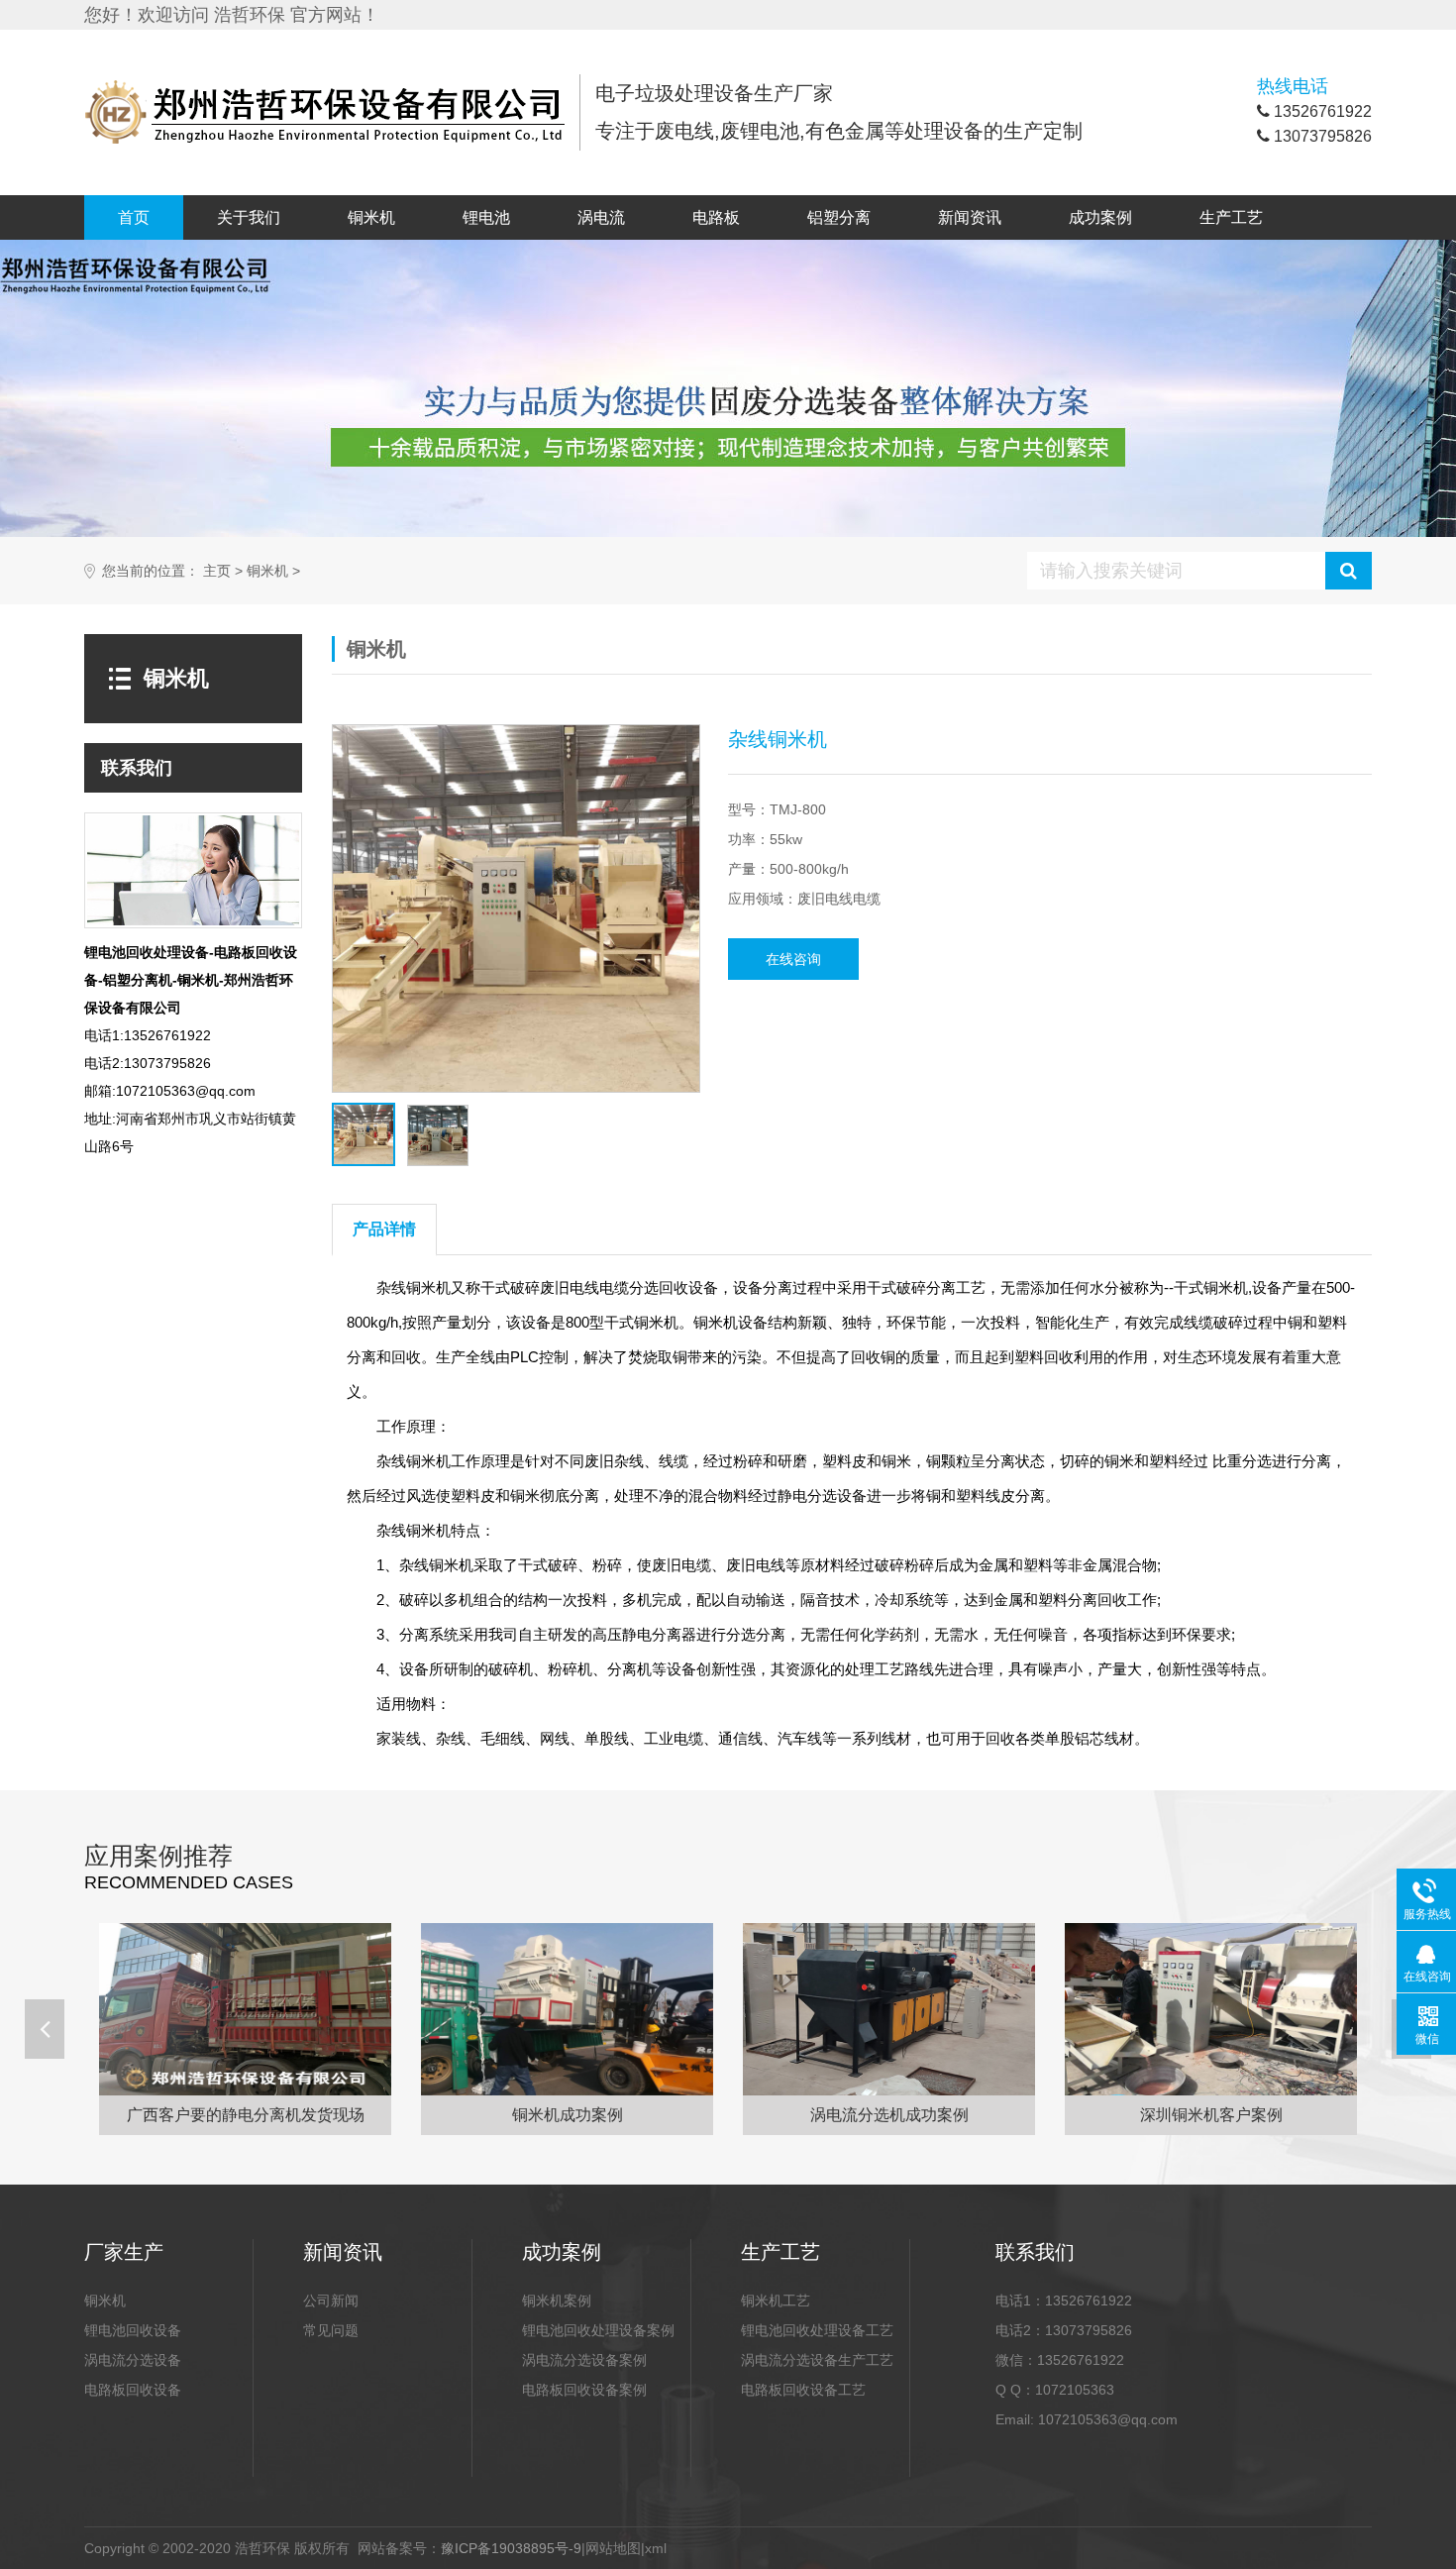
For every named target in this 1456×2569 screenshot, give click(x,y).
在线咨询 (793, 959)
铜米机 (371, 217)
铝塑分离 (839, 217)
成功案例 (1100, 217)
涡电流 (601, 217)
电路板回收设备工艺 (803, 2390)
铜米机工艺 (776, 2301)
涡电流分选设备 (133, 2360)
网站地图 (613, 2548)
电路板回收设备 (133, 2390)
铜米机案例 (557, 2301)
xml (656, 2548)
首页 (134, 217)
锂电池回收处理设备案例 (598, 2330)
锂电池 (486, 217)
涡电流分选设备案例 (584, 2360)
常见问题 (331, 2330)
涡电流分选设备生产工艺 (817, 2360)
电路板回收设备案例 (584, 2390)
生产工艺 (1231, 217)
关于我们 (249, 217)
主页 (217, 571)
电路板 (716, 217)
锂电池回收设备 (133, 2330)
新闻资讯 (970, 217)
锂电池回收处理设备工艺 (817, 2330)
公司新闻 (331, 2301)
